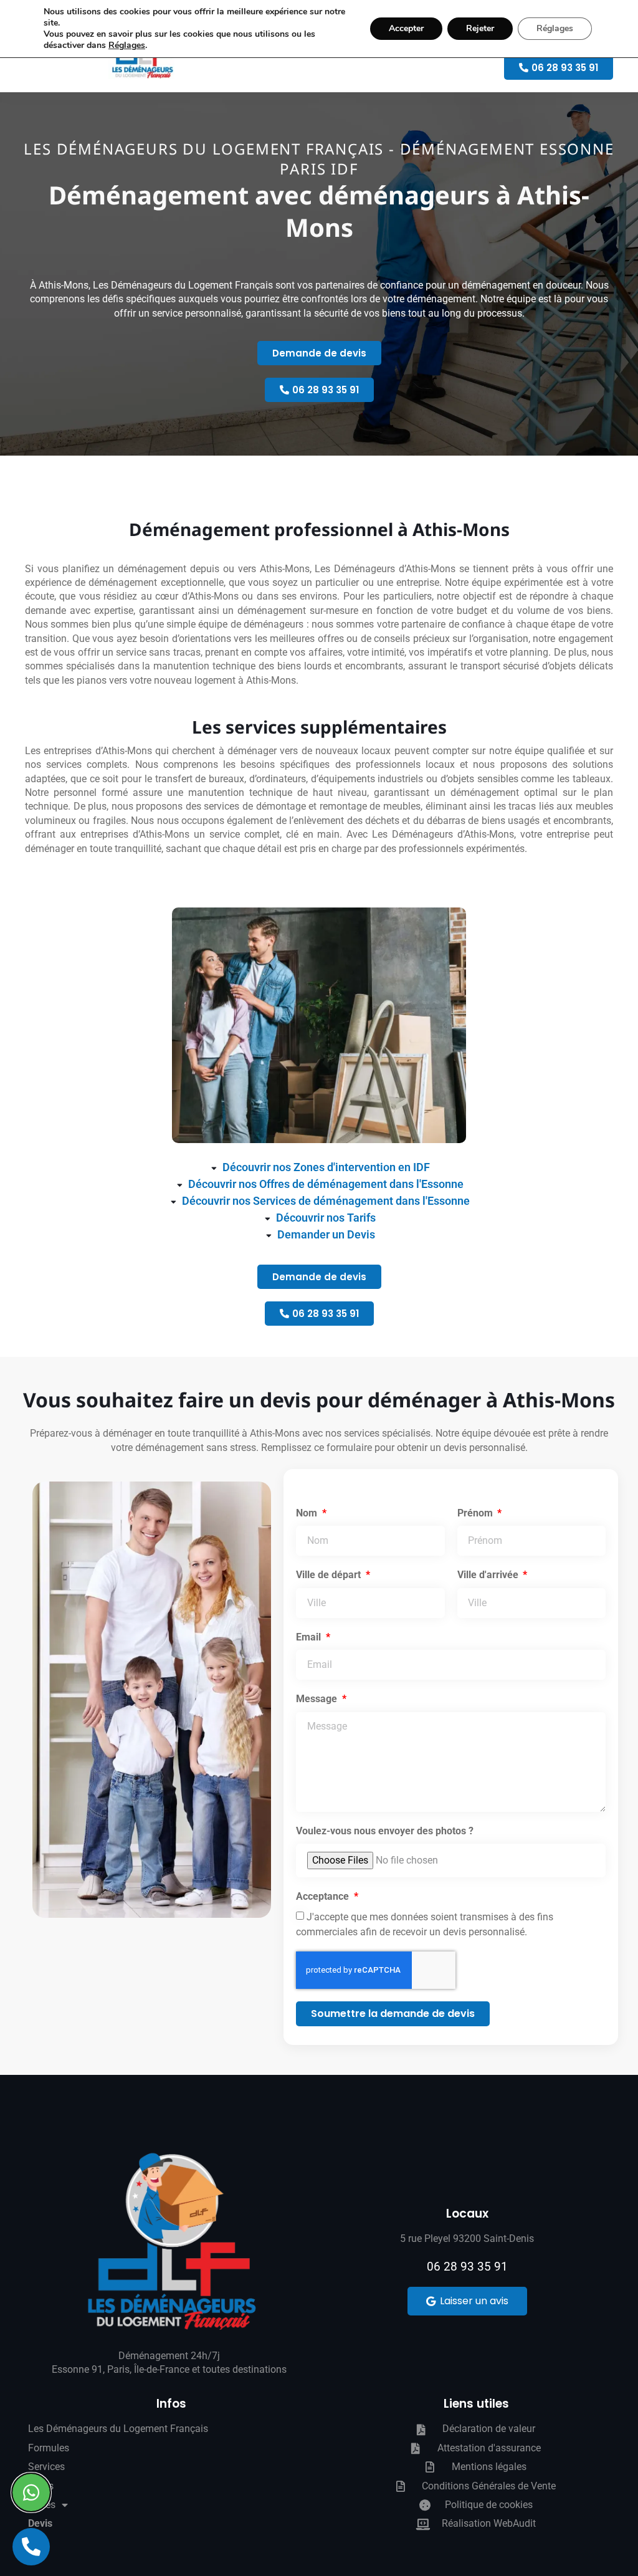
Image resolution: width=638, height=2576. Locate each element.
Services (46, 2467)
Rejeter (480, 28)
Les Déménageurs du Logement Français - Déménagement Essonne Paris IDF (319, 159)
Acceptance (324, 1896)
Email (310, 1637)
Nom (308, 1513)
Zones (42, 2505)
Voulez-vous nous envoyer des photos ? (385, 1831)
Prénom (476, 1513)
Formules (49, 2448)
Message (318, 1699)
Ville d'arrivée (489, 1575)
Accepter (406, 28)
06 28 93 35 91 (467, 2267)
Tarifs (41, 2486)
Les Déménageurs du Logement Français (118, 2429)
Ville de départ (330, 1575)
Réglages (127, 45)
